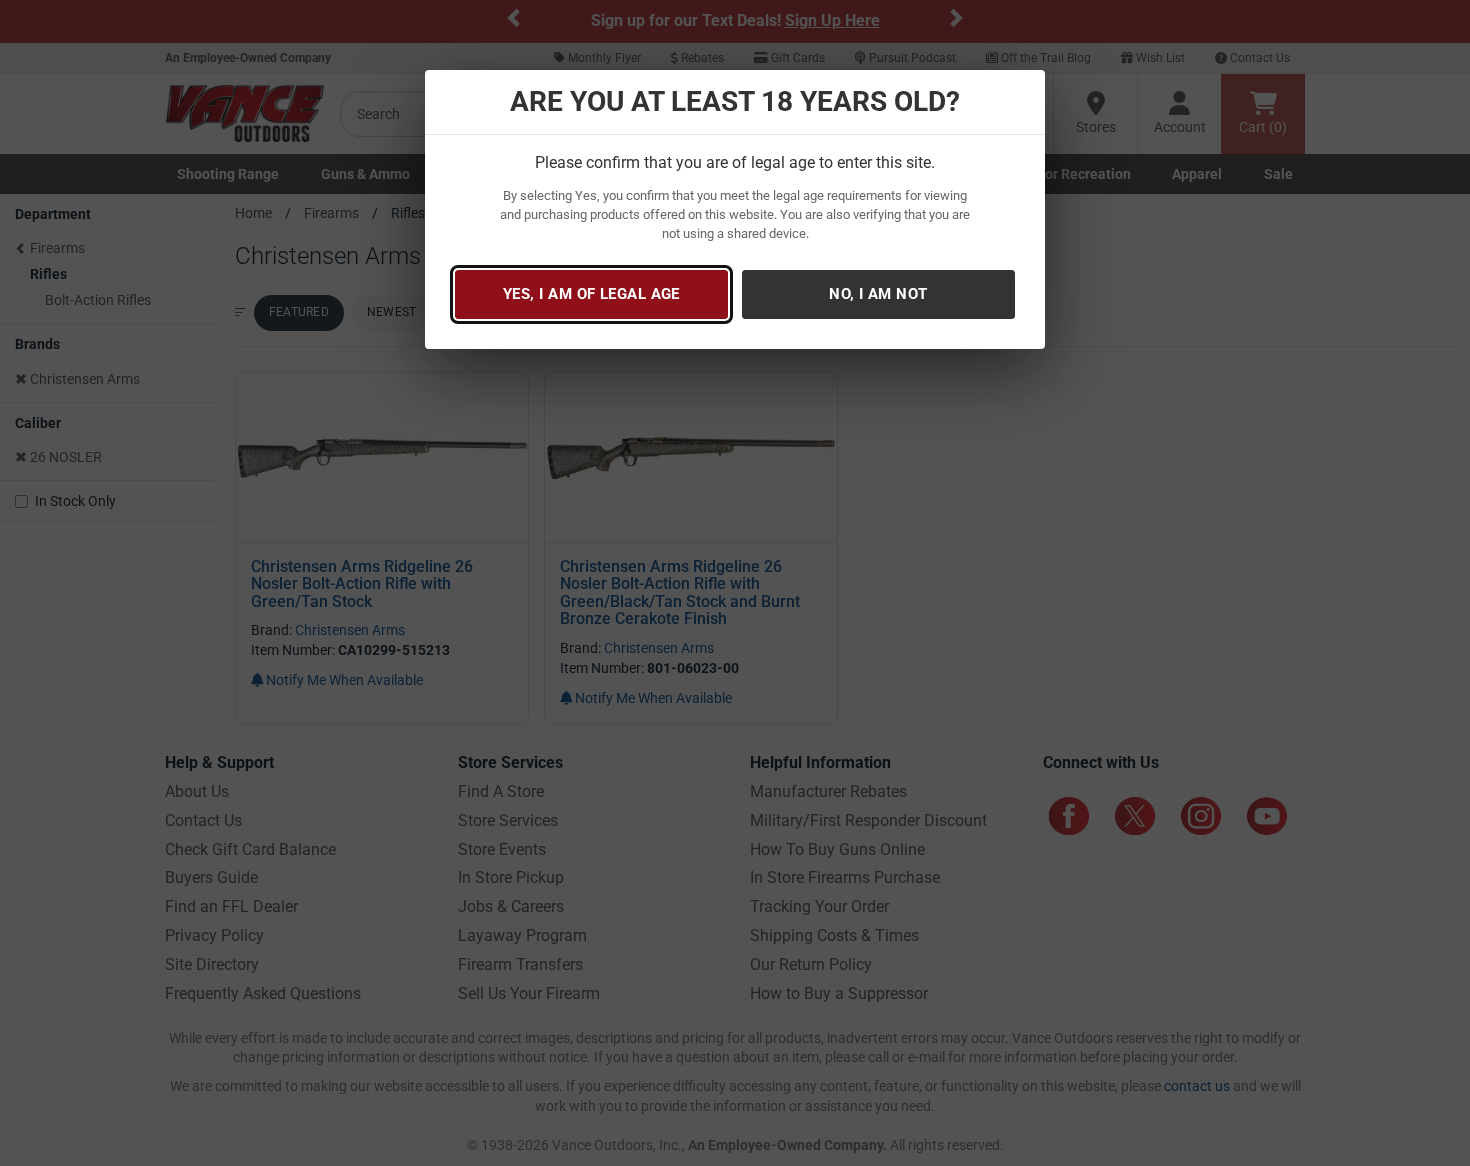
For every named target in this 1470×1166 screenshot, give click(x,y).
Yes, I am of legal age (591, 294)
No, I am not (878, 294)
